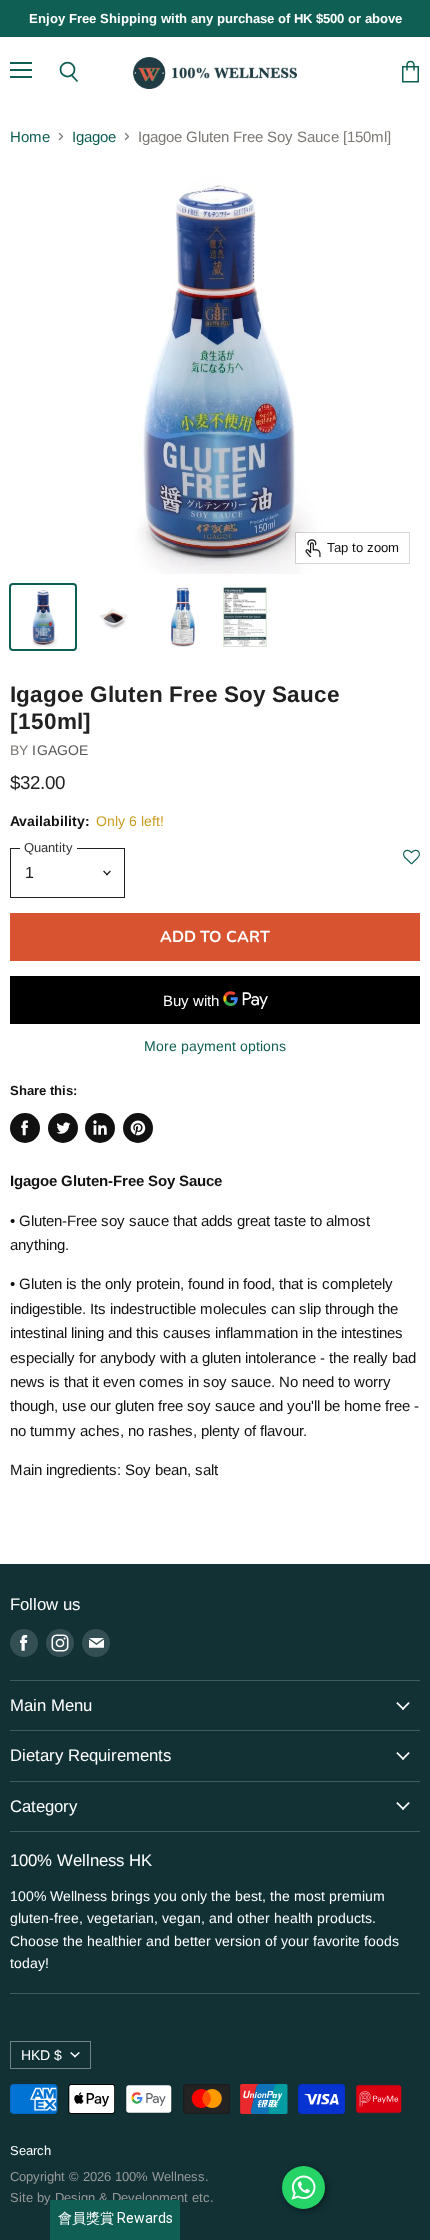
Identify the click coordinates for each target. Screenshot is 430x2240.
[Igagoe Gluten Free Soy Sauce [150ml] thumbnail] (43, 617)
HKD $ (41, 2055)
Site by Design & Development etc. (112, 2197)
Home (30, 136)
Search (30, 2150)
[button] (411, 867)
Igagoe (94, 136)
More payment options (215, 1046)
